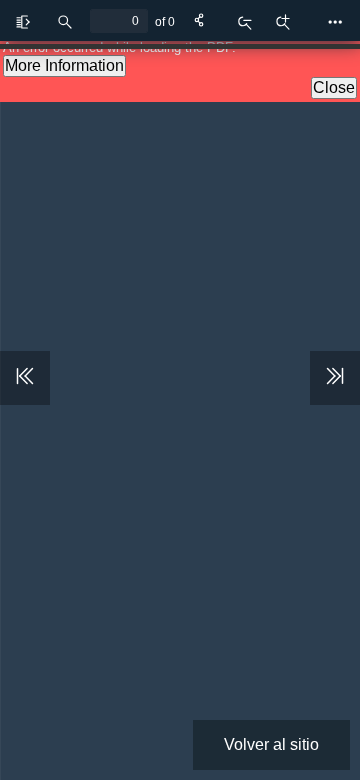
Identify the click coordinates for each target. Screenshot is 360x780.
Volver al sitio (271, 744)
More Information (64, 65)
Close (334, 87)
